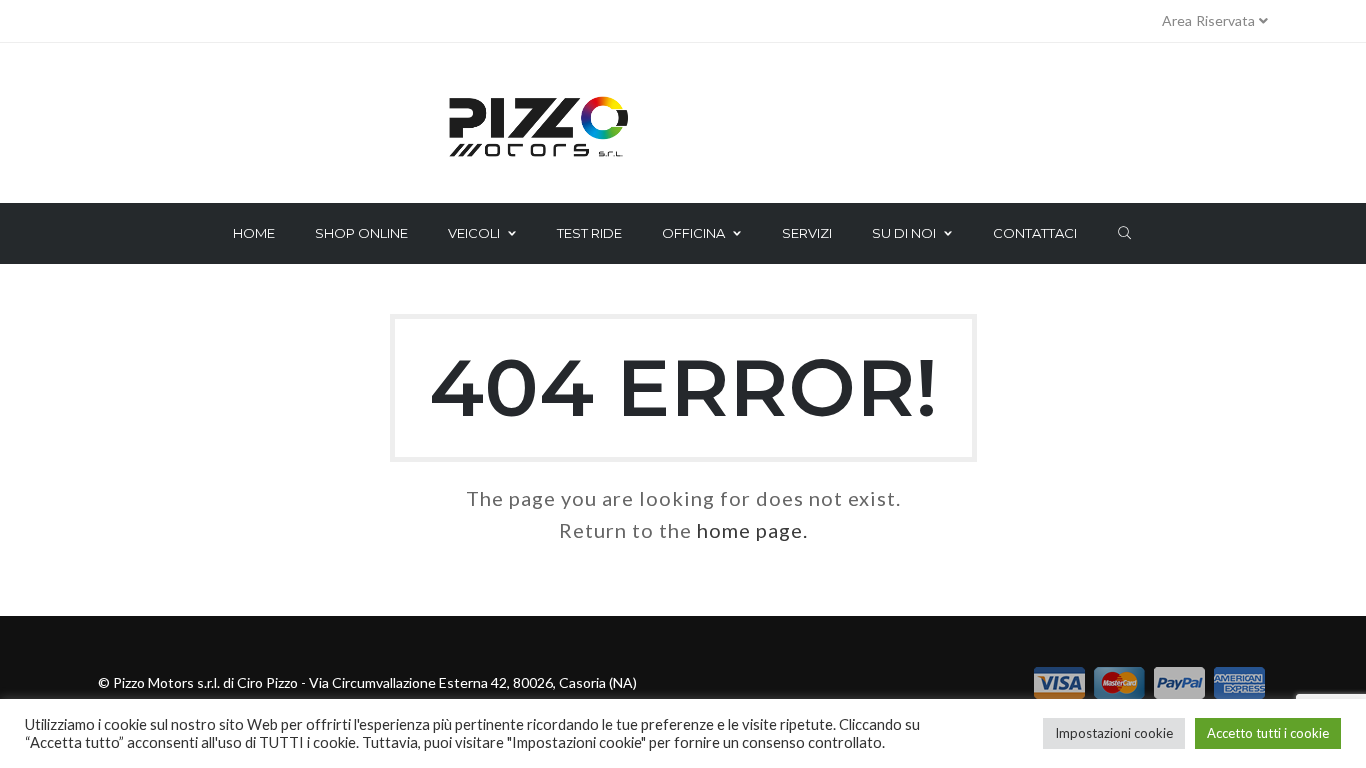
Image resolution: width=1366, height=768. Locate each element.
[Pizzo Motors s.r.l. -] (683, 128)
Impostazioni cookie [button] (1114, 733)
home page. (752, 530)
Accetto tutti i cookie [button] (1268, 733)
